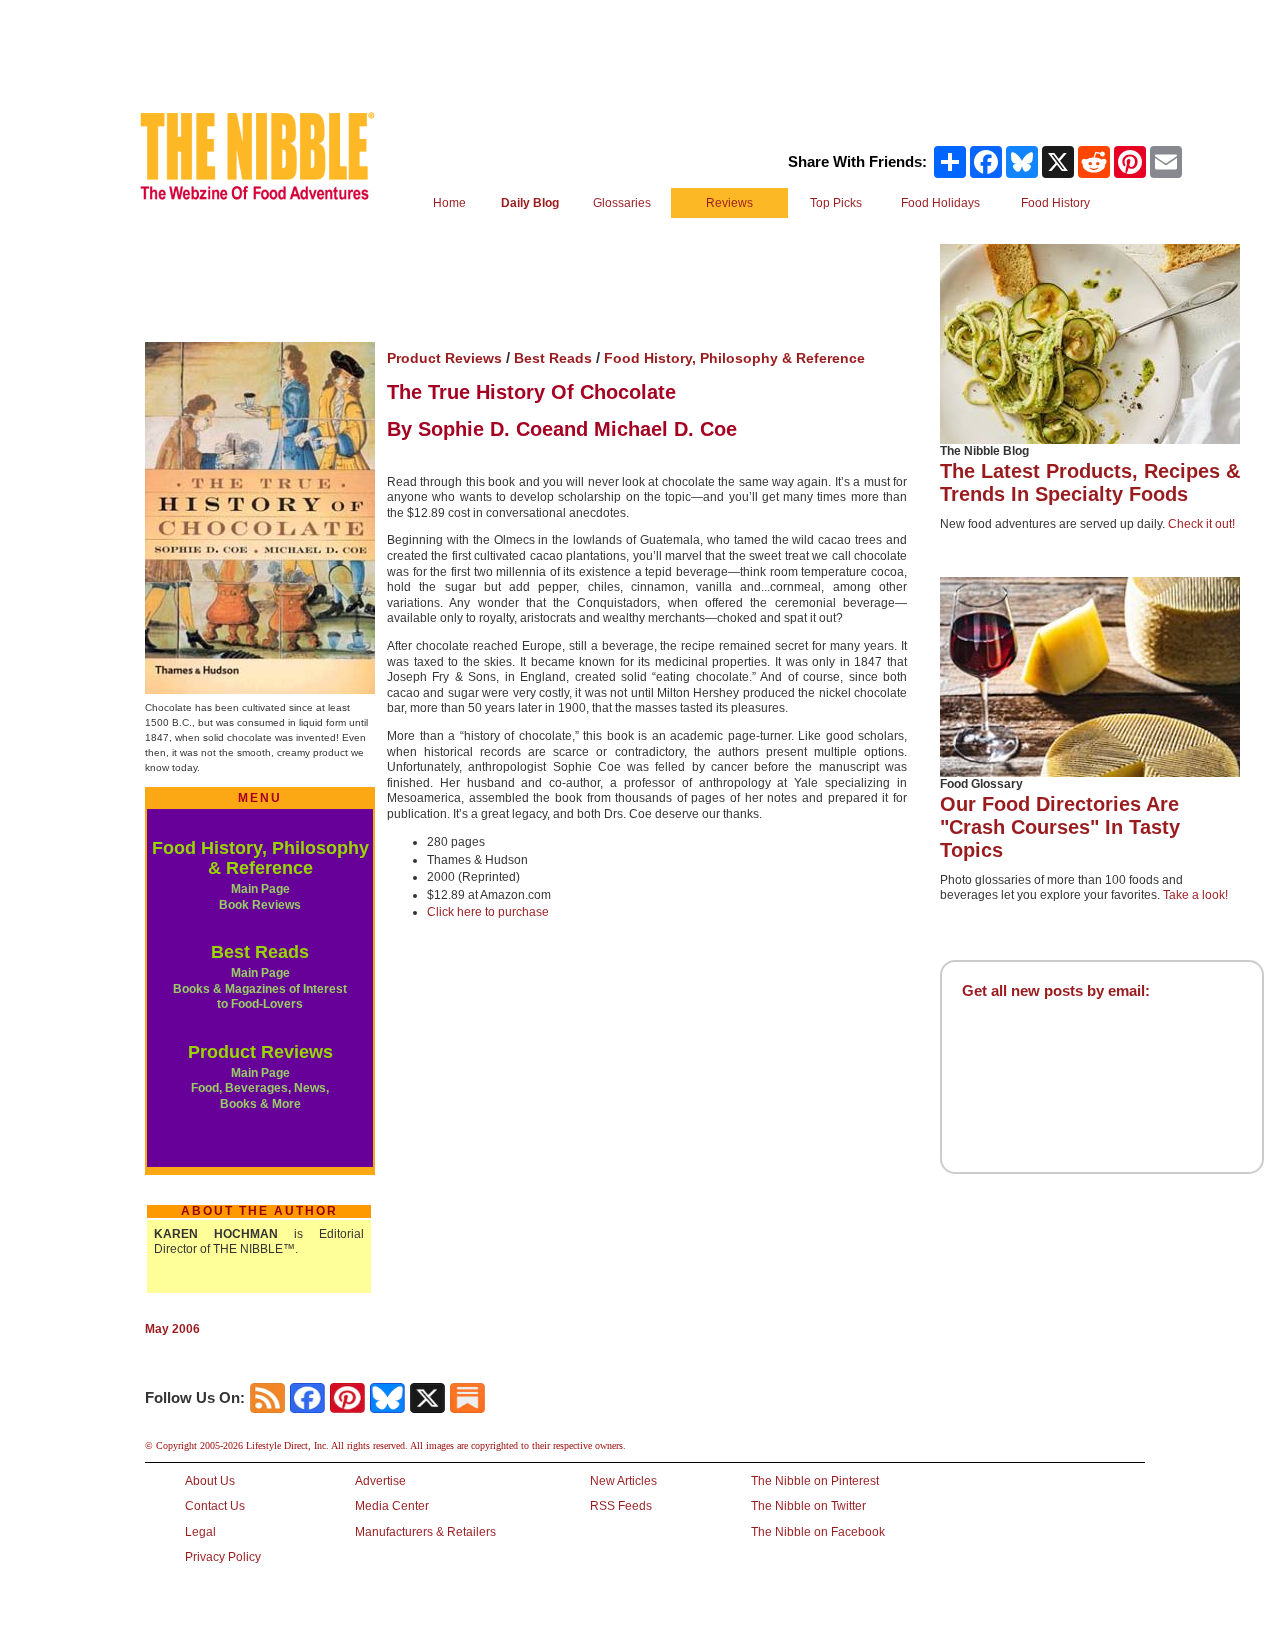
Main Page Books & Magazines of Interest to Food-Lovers (260, 988)
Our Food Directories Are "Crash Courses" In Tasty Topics (1060, 827)
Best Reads (260, 952)
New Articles (623, 1481)
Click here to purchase (488, 912)
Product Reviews (260, 1052)
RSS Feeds (621, 1506)
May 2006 (172, 1329)
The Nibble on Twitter (808, 1506)
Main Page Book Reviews (260, 897)
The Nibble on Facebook (818, 1532)
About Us (210, 1481)
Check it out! (1201, 524)
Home (449, 203)
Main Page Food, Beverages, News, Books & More (260, 1088)
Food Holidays (940, 203)
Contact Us (215, 1506)
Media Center (392, 1506)
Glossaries (622, 203)
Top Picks (836, 203)
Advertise (380, 1481)
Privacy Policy (223, 1557)
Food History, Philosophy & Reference (260, 858)
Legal (200, 1532)
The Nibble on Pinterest (815, 1481)
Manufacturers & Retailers (425, 1532)
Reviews (729, 203)
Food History (1055, 203)
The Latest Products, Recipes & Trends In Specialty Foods (1090, 482)
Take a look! (1195, 895)
